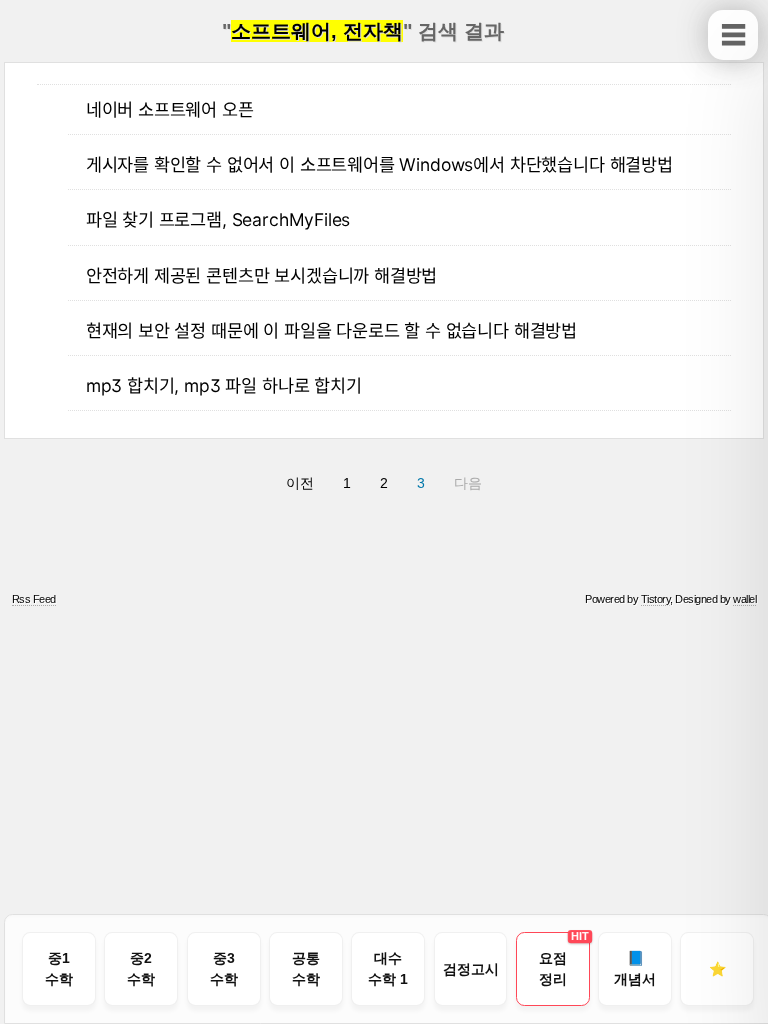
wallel (744, 599)
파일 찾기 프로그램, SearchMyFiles (218, 219)
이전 (300, 483)
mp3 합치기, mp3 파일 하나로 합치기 (224, 385)
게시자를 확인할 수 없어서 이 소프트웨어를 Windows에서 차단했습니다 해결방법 (379, 164)
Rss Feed (34, 599)
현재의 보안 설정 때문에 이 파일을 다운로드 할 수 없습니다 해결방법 (331, 330)
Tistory (656, 599)
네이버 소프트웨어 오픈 (170, 109)
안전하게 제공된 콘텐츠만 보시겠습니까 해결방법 (262, 275)
